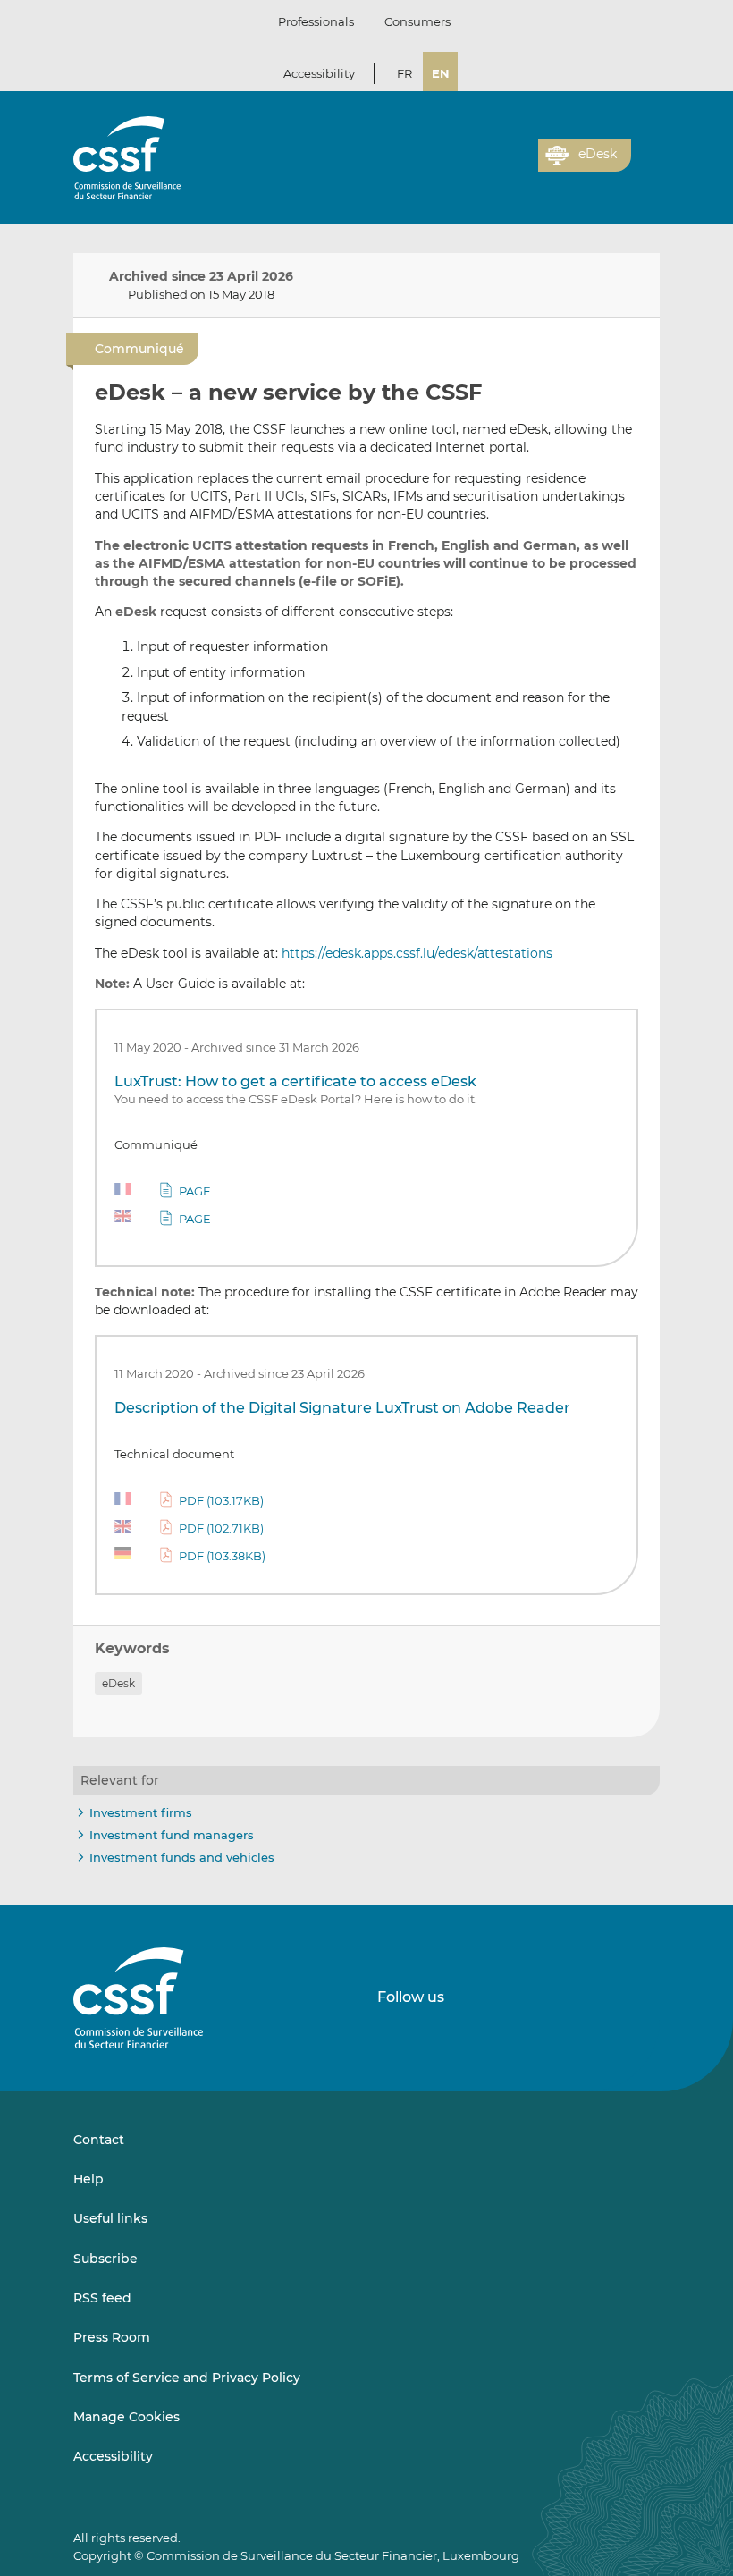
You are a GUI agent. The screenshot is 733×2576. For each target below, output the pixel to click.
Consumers (417, 21)
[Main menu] (645, 151)
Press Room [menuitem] (112, 2337)
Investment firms (141, 1812)
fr (404, 73)
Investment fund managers (172, 1835)
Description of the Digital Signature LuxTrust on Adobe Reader (342, 1408)
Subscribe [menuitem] (105, 2259)
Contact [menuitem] (99, 2140)
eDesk (118, 1683)
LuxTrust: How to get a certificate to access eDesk (295, 1081)
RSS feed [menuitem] (102, 2298)
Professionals (316, 21)
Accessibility (319, 73)
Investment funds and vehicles (182, 1857)
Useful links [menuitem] (110, 2218)
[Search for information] (497, 165)
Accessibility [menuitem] (113, 2456)
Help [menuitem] (88, 2179)
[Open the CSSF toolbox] (518, 165)
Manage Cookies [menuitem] (126, 2417)
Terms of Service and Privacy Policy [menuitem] (187, 2378)
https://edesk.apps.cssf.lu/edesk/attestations (417, 953)
